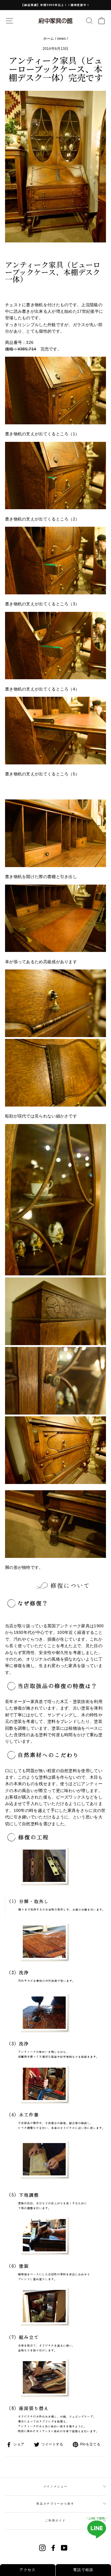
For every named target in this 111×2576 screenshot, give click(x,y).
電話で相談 (83, 2570)
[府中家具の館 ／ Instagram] (42, 2548)
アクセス (28, 2570)
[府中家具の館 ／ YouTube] (64, 2548)
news (62, 39)
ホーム (49, 39)
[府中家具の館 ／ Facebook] (53, 2548)
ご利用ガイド (55, 2521)
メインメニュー (56, 2486)
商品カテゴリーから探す (55, 2504)
